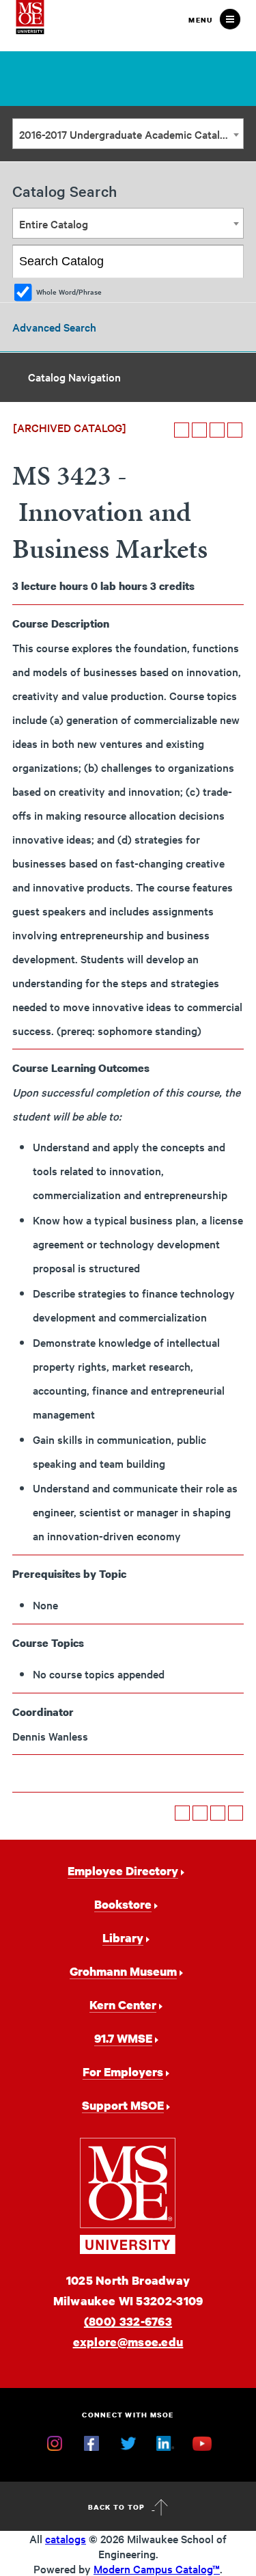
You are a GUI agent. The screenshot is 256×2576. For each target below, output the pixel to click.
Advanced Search (54, 327)
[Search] (228, 262)
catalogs (66, 2538)
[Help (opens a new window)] (235, 430)
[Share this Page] (199, 430)
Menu (200, 20)
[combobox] (128, 134)
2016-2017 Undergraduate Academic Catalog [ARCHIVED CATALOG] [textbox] (131, 134)
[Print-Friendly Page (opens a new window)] (217, 430)
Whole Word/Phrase (69, 292)
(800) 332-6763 (128, 2321)
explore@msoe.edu (128, 2342)
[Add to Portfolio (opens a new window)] (182, 430)
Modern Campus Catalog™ (157, 2568)
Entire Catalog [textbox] (54, 224)
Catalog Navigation (74, 377)
